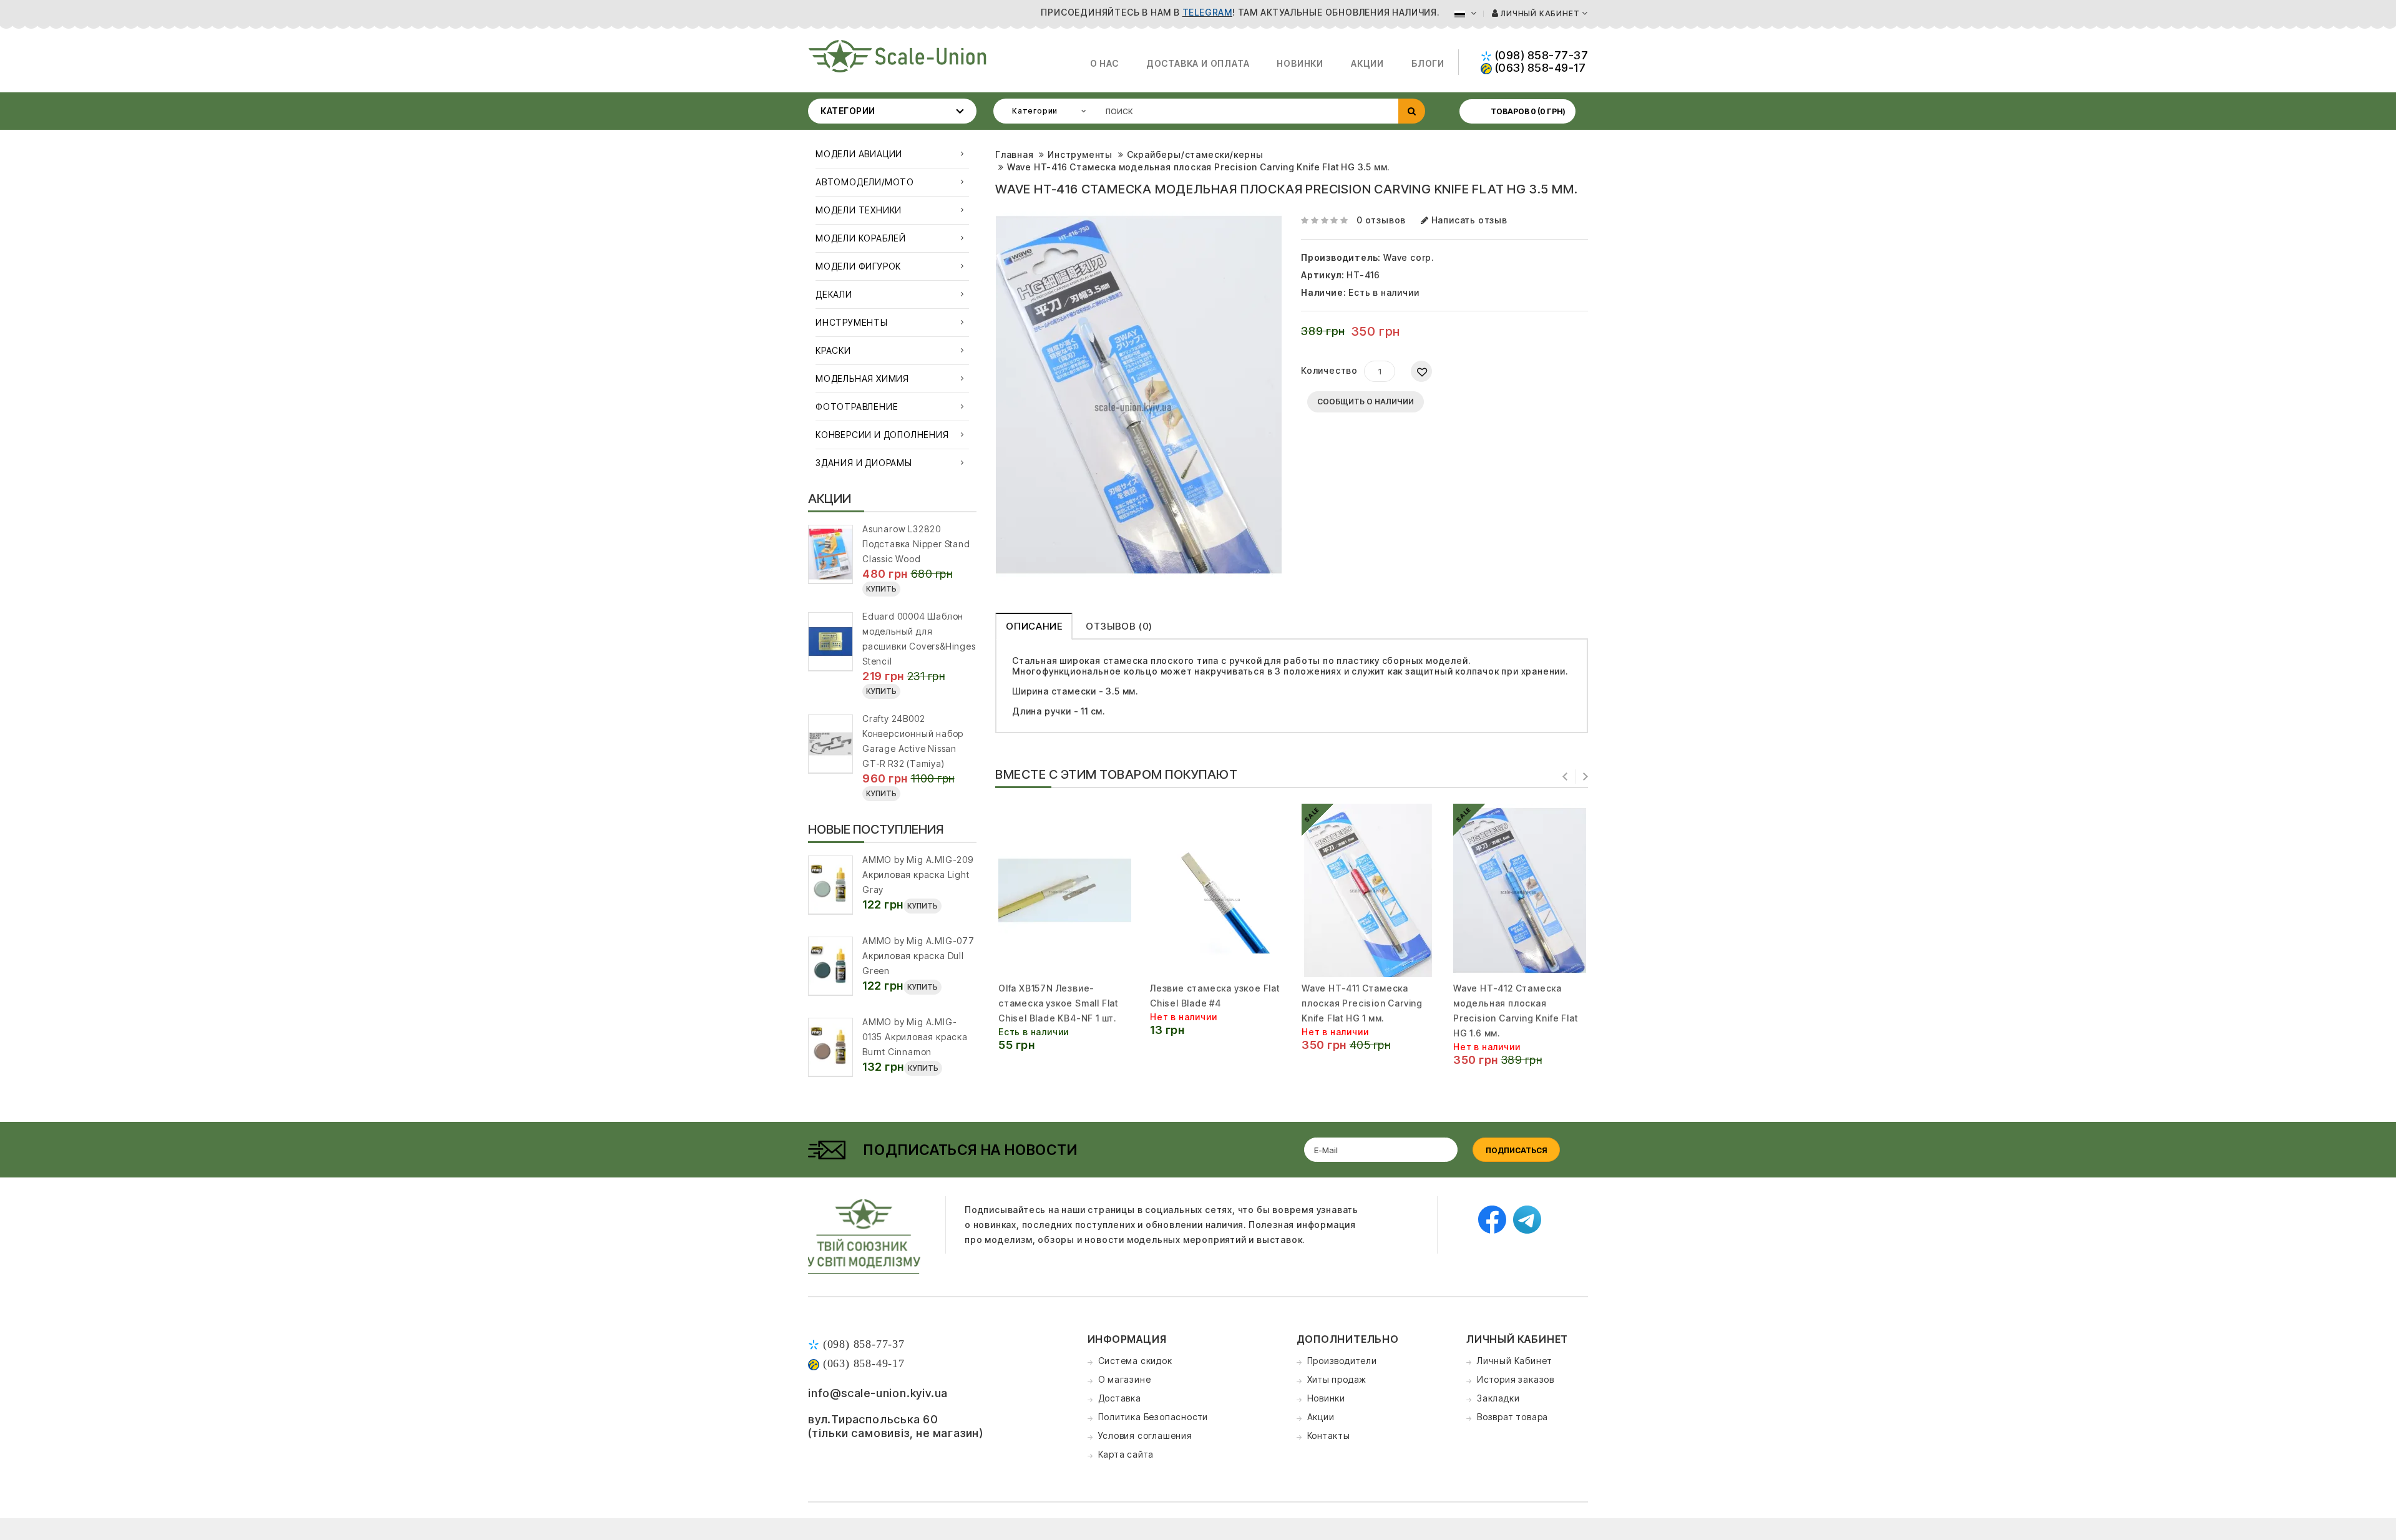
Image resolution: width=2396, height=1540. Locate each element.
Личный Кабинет (1515, 1361)
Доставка (1120, 1398)
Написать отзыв (1468, 220)
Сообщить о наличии (1366, 402)
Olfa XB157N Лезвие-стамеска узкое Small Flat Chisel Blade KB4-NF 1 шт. (1058, 1003)
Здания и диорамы (864, 463)
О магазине (1125, 1379)
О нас (1104, 63)
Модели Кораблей (861, 238)
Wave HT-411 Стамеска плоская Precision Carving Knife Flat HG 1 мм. (1362, 1003)
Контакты (1329, 1435)
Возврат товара (1512, 1417)
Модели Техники (859, 210)
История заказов (1516, 1379)
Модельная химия (862, 378)
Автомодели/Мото (865, 182)
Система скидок (1135, 1361)
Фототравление (857, 407)
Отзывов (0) (1119, 626)
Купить (881, 589)
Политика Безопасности (1153, 1417)
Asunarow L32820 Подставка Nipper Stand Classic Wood (916, 544)
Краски (833, 350)
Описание (1034, 626)
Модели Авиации (859, 154)
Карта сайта (1126, 1454)
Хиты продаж (1337, 1379)
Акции (1367, 63)
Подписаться (1516, 1150)
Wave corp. (1409, 257)
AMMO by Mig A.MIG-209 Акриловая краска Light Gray (918, 875)
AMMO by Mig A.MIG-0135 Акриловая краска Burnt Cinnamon (915, 1037)
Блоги (1428, 63)
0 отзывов (1381, 220)
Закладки (1498, 1398)
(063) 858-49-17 (1539, 68)
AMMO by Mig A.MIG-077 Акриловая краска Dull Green (918, 956)
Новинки (1300, 63)
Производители (1342, 1361)
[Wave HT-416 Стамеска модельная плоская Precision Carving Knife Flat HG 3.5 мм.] (1139, 395)
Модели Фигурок (858, 266)
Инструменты (852, 322)
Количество (1329, 370)
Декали (834, 294)
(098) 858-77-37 (1540, 55)
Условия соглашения (1145, 1435)
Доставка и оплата (1198, 63)
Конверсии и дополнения (882, 435)
